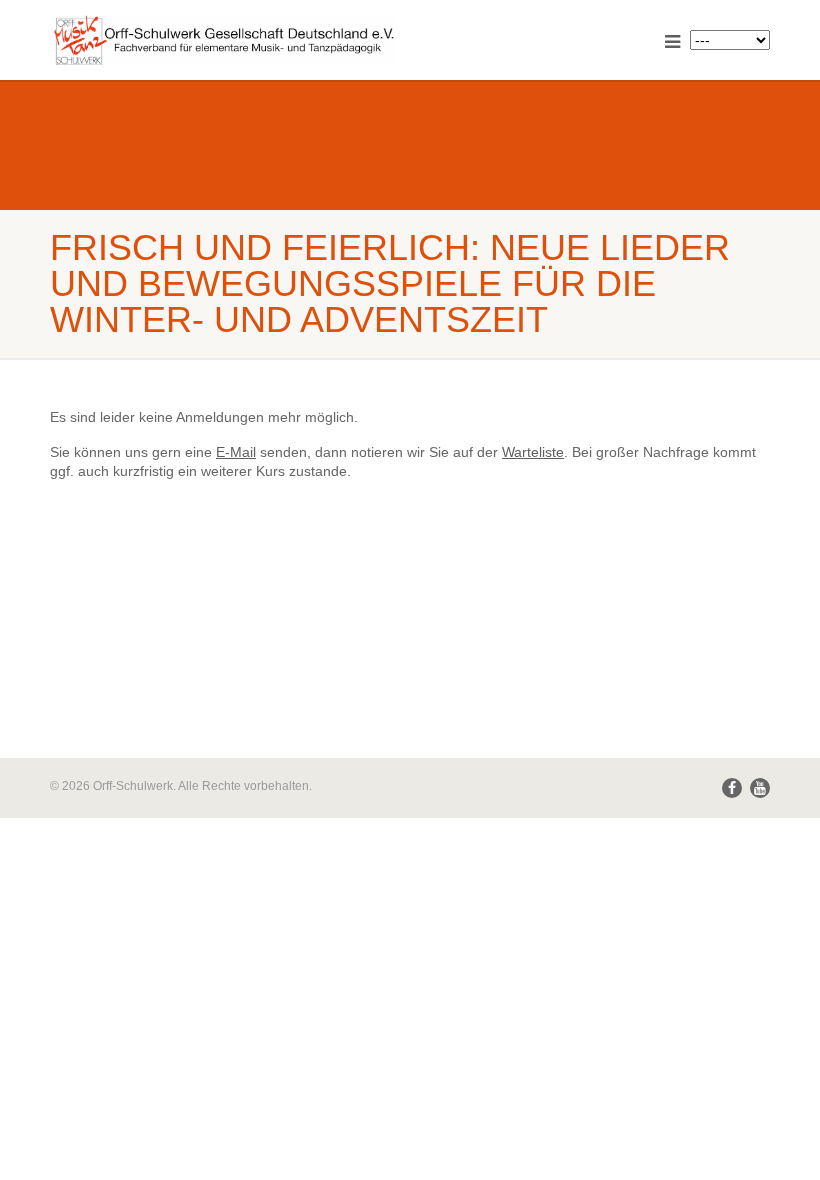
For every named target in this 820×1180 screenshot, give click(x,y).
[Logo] (222, 41)
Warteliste (533, 452)
